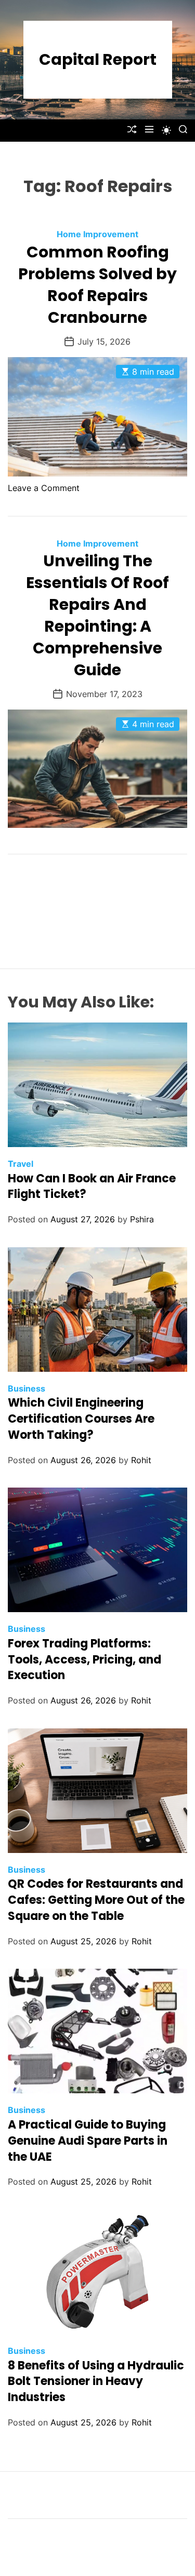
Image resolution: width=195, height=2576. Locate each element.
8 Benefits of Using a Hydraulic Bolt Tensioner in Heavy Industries (96, 2382)
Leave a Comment (44, 488)
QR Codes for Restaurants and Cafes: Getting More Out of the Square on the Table (96, 1900)
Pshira (142, 1219)
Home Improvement (97, 234)
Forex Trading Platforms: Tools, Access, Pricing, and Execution (84, 1660)
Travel (21, 1164)
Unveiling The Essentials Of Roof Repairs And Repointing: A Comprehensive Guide (97, 615)
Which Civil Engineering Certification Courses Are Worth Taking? (81, 1419)
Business (27, 1388)
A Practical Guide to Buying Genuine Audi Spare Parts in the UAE (88, 2141)
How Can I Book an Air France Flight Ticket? (92, 1187)
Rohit (141, 1460)
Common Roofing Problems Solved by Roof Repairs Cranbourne (97, 285)
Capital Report (98, 60)
